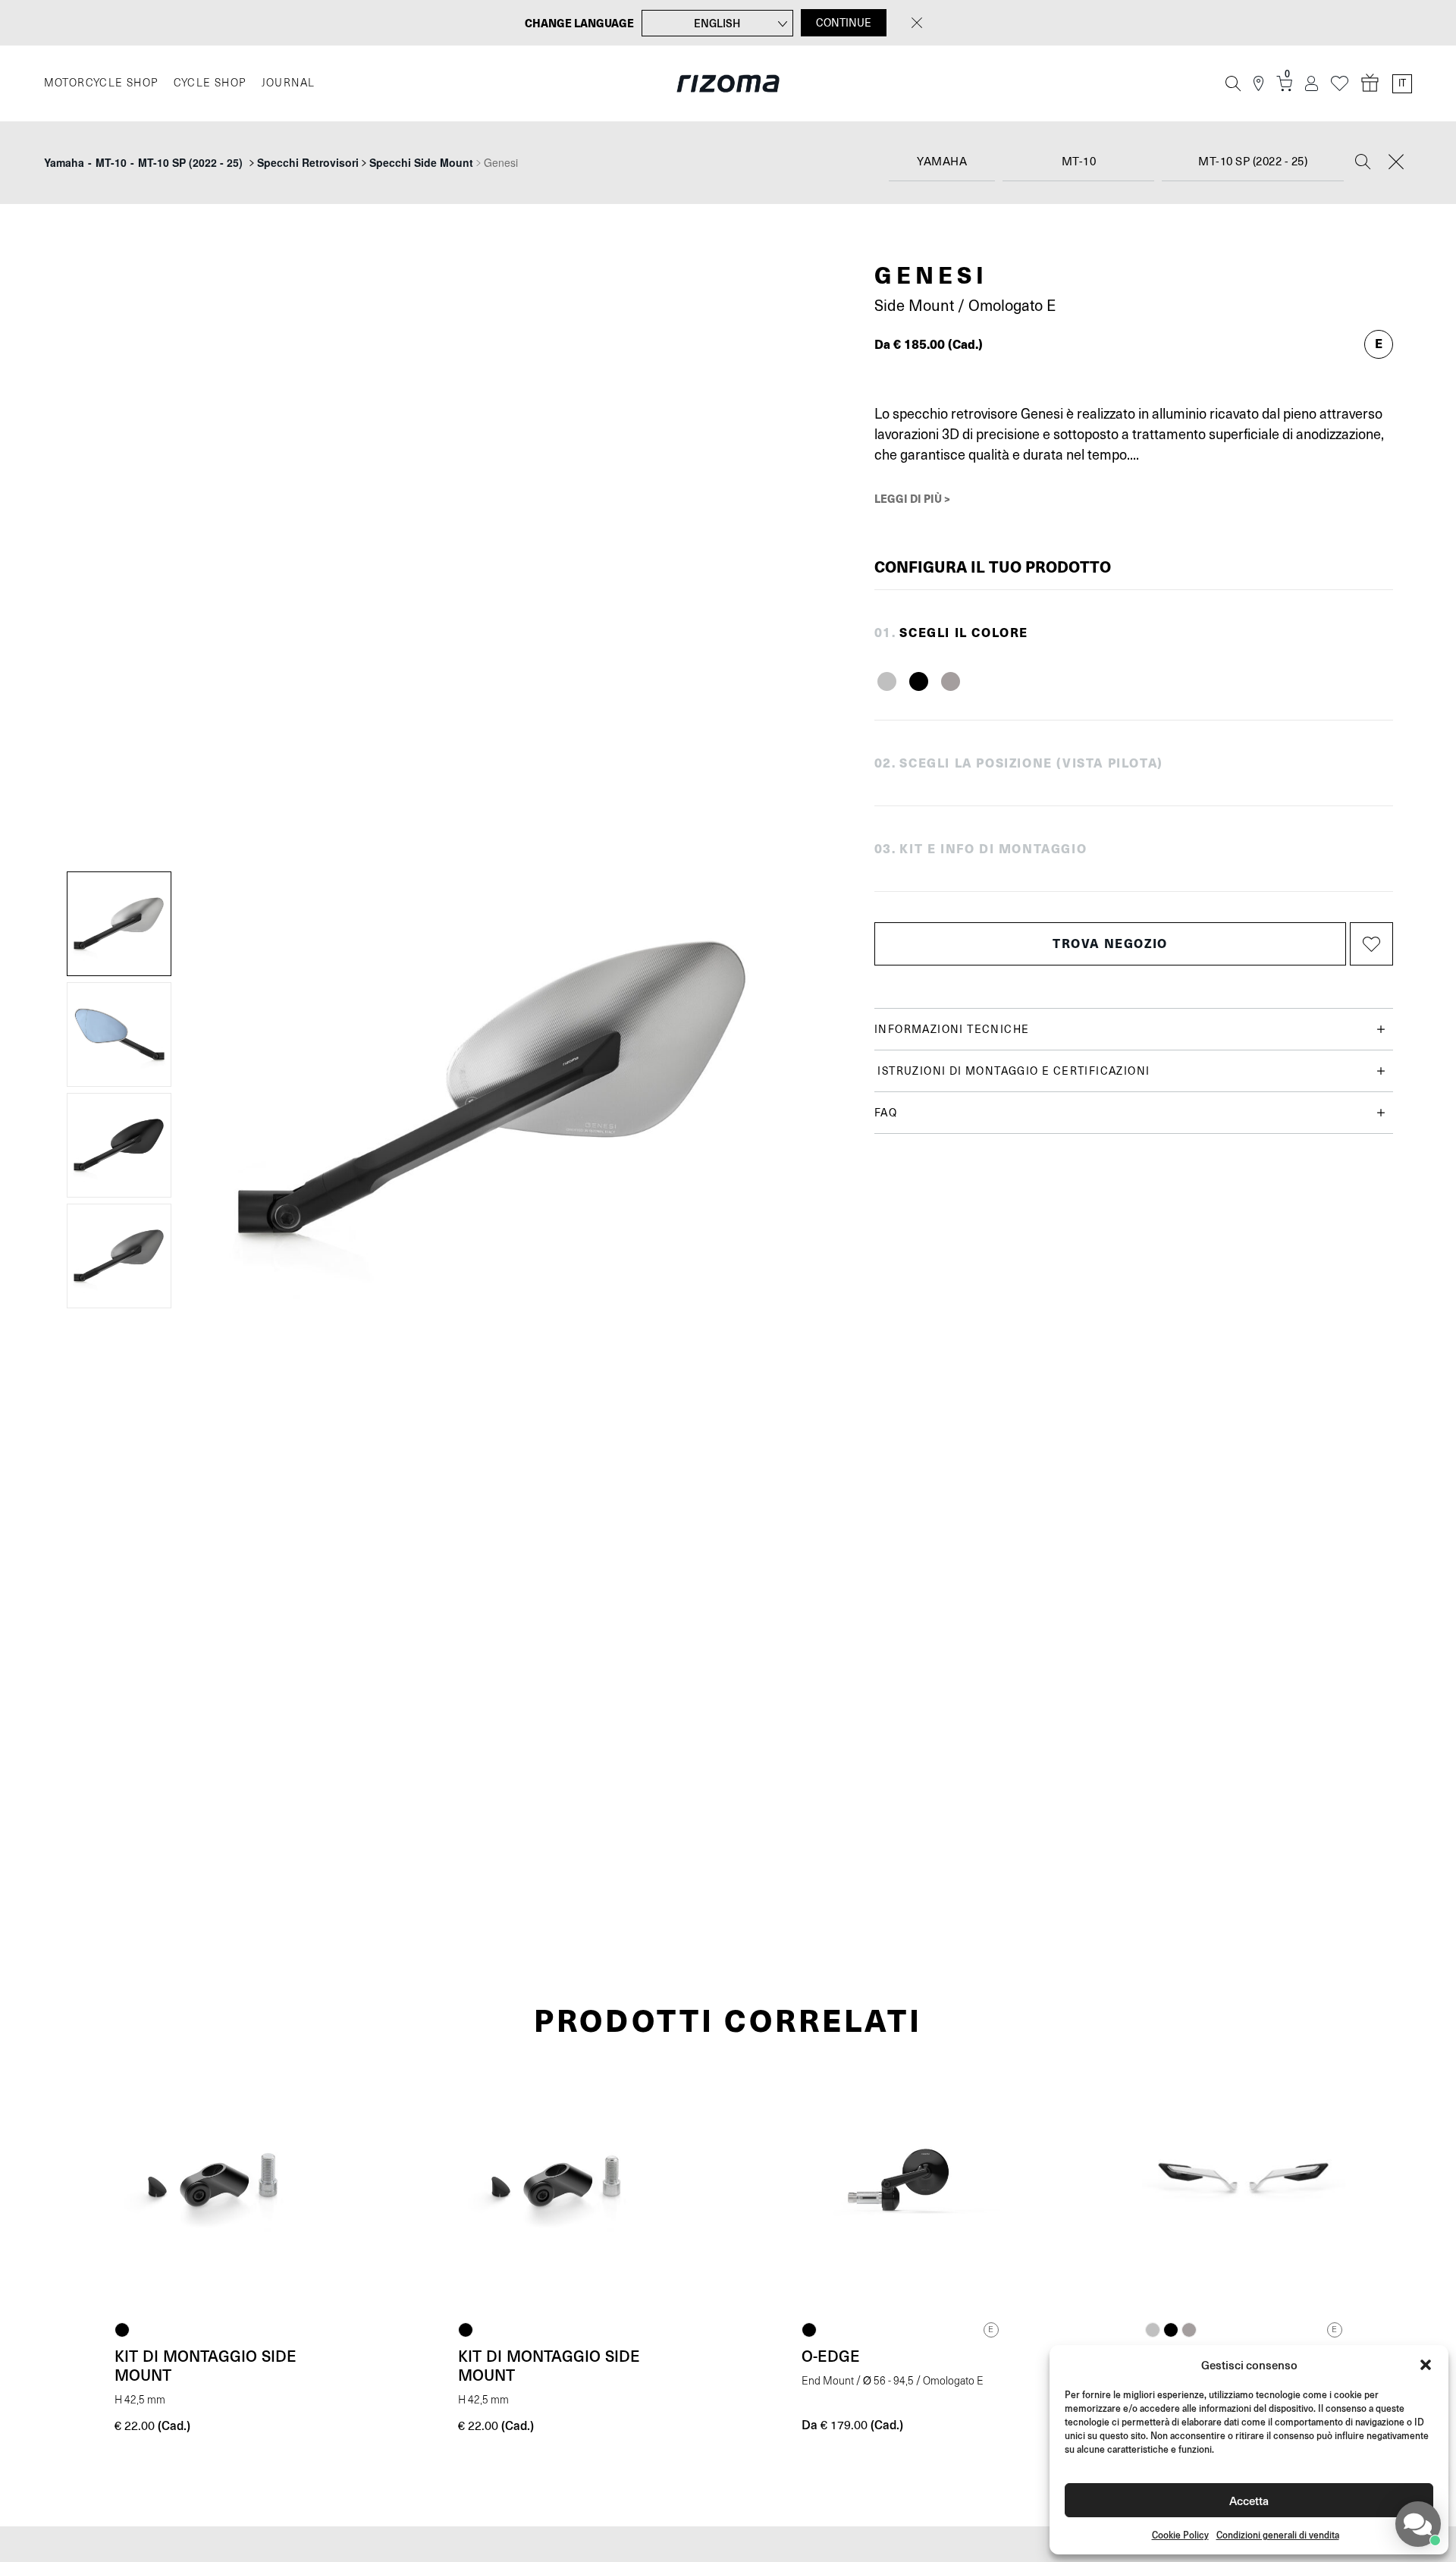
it (1402, 83)
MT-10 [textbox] (1079, 162)
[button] (1426, 2365)
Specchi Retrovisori (308, 162)
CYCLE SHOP (210, 83)
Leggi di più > (912, 498)
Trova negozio (1110, 943)
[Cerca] (1233, 83)
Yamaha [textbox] (942, 162)
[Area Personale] (1312, 84)
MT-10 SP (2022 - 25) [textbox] (1253, 162)
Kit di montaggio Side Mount (206, 2365)
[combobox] (942, 163)
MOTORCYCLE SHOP (101, 83)
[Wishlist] (1340, 84)
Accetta (1249, 2500)
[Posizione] (1258, 84)
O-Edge (831, 2356)
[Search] (1363, 163)
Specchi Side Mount (421, 162)
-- (143, 162)
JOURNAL (289, 83)
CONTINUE (844, 23)
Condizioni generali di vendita (1278, 2535)
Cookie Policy (1180, 2535)
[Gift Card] (1370, 83)
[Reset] (1396, 163)
